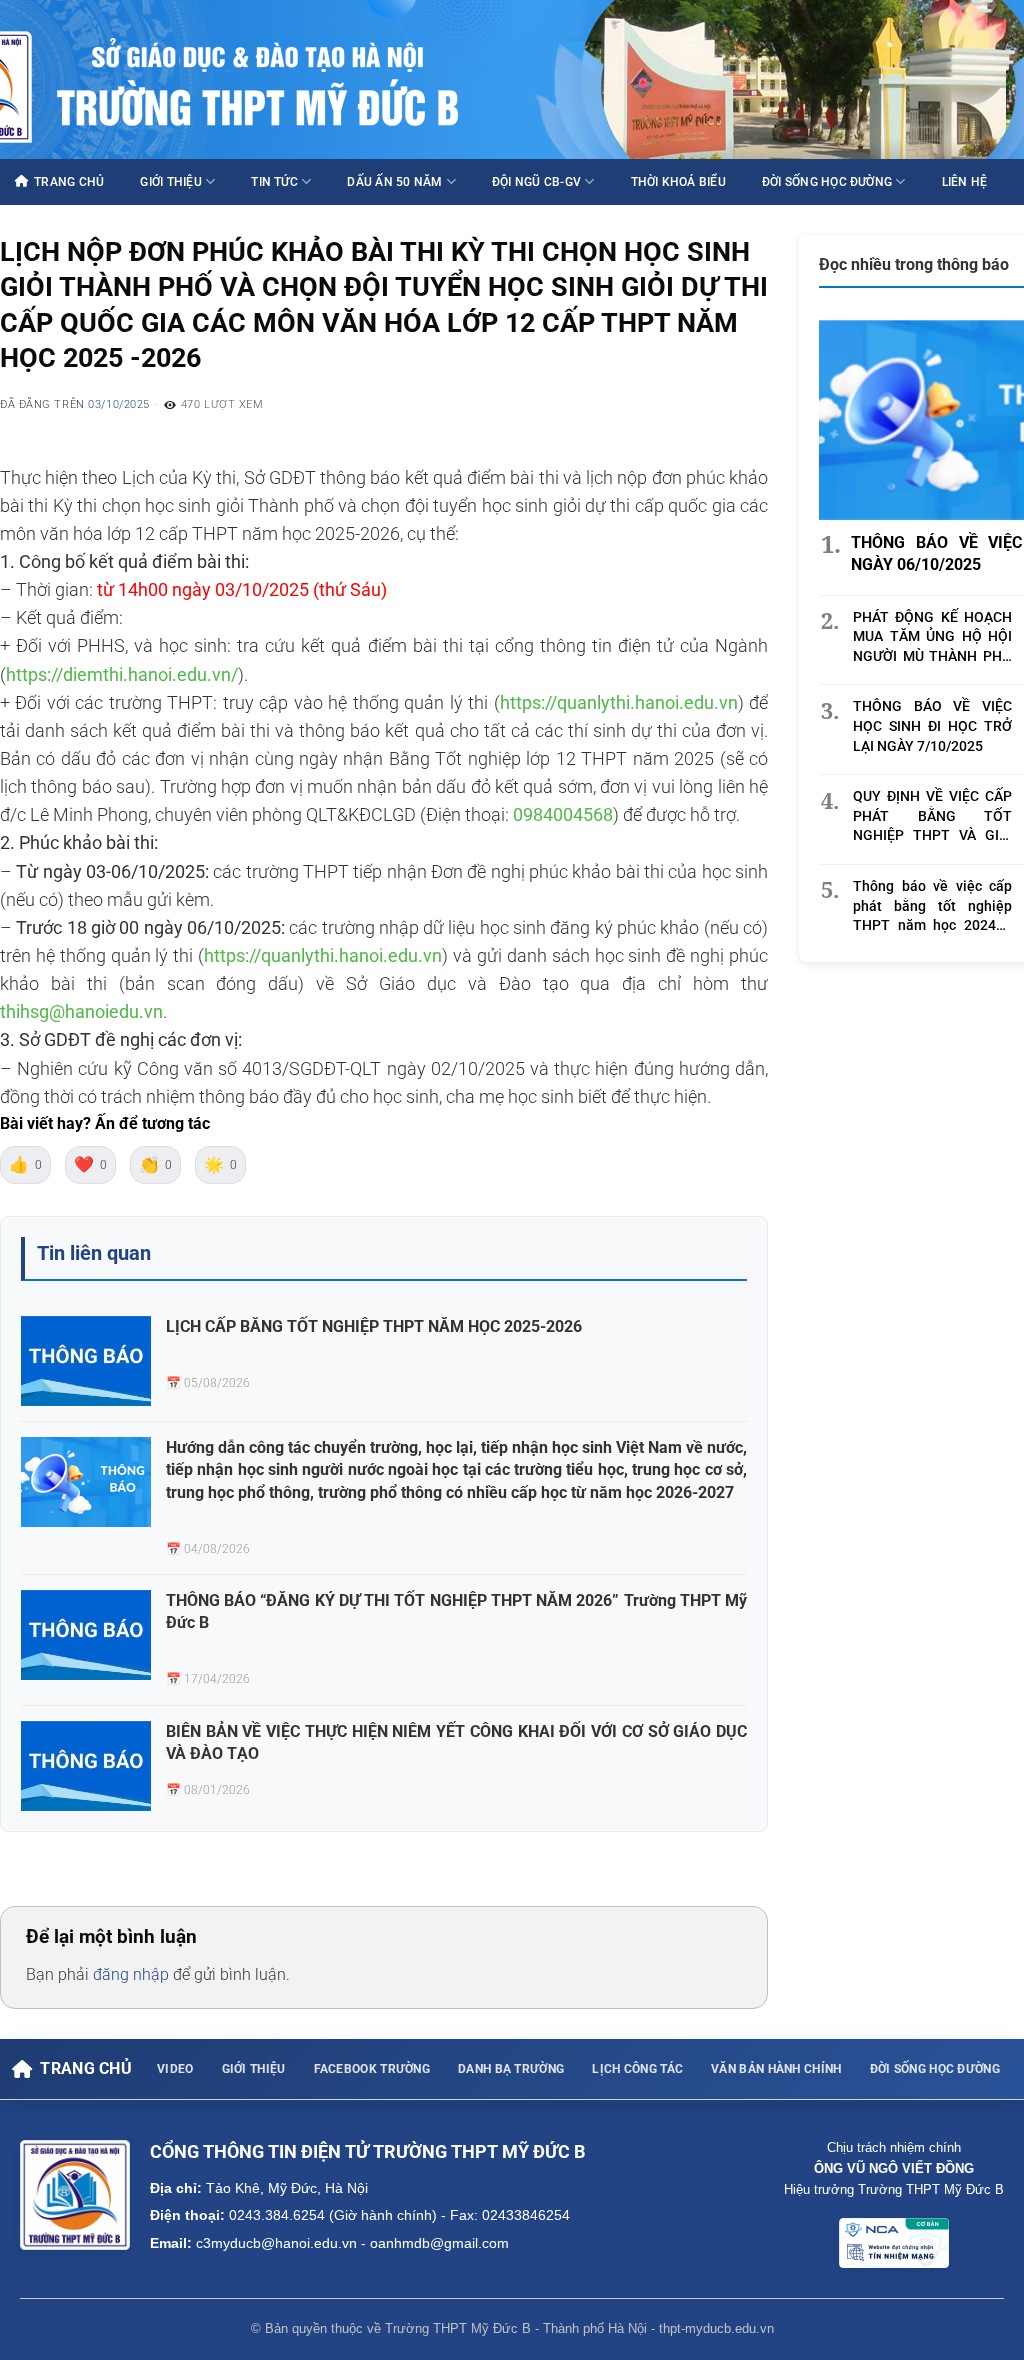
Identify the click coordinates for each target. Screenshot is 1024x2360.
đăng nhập (131, 1974)
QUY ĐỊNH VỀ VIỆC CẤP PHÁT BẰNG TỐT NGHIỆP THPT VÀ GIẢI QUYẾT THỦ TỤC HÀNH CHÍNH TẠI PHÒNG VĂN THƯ (932, 817)
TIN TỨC (274, 182)
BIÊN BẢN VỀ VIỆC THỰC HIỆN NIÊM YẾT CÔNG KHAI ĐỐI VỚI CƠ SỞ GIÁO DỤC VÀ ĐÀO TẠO (456, 1742)
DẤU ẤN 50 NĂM (394, 182)
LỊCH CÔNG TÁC (637, 2069)
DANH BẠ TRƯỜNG (511, 2069)
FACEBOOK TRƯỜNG (372, 2069)
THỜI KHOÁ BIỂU (678, 182)
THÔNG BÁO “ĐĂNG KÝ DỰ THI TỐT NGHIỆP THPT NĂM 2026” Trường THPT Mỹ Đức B (456, 1611)
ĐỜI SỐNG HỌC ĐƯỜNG (827, 182)
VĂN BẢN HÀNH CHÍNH (776, 2069)
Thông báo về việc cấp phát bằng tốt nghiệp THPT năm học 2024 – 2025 (932, 907)
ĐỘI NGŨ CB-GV (536, 182)
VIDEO (175, 2069)
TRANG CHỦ (69, 182)
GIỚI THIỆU (170, 182)
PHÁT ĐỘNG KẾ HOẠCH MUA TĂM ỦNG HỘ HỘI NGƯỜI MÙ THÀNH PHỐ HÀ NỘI (932, 638)
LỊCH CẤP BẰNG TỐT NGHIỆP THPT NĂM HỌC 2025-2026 (374, 1326)
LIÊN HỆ (965, 182)
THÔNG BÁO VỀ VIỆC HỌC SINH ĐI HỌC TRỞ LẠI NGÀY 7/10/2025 (932, 725)
